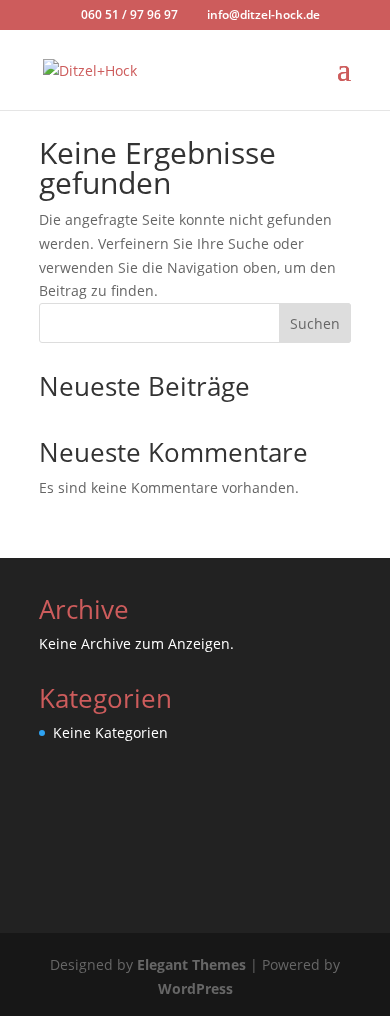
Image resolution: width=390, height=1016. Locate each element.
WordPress (195, 988)
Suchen (315, 323)
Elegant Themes (191, 964)
